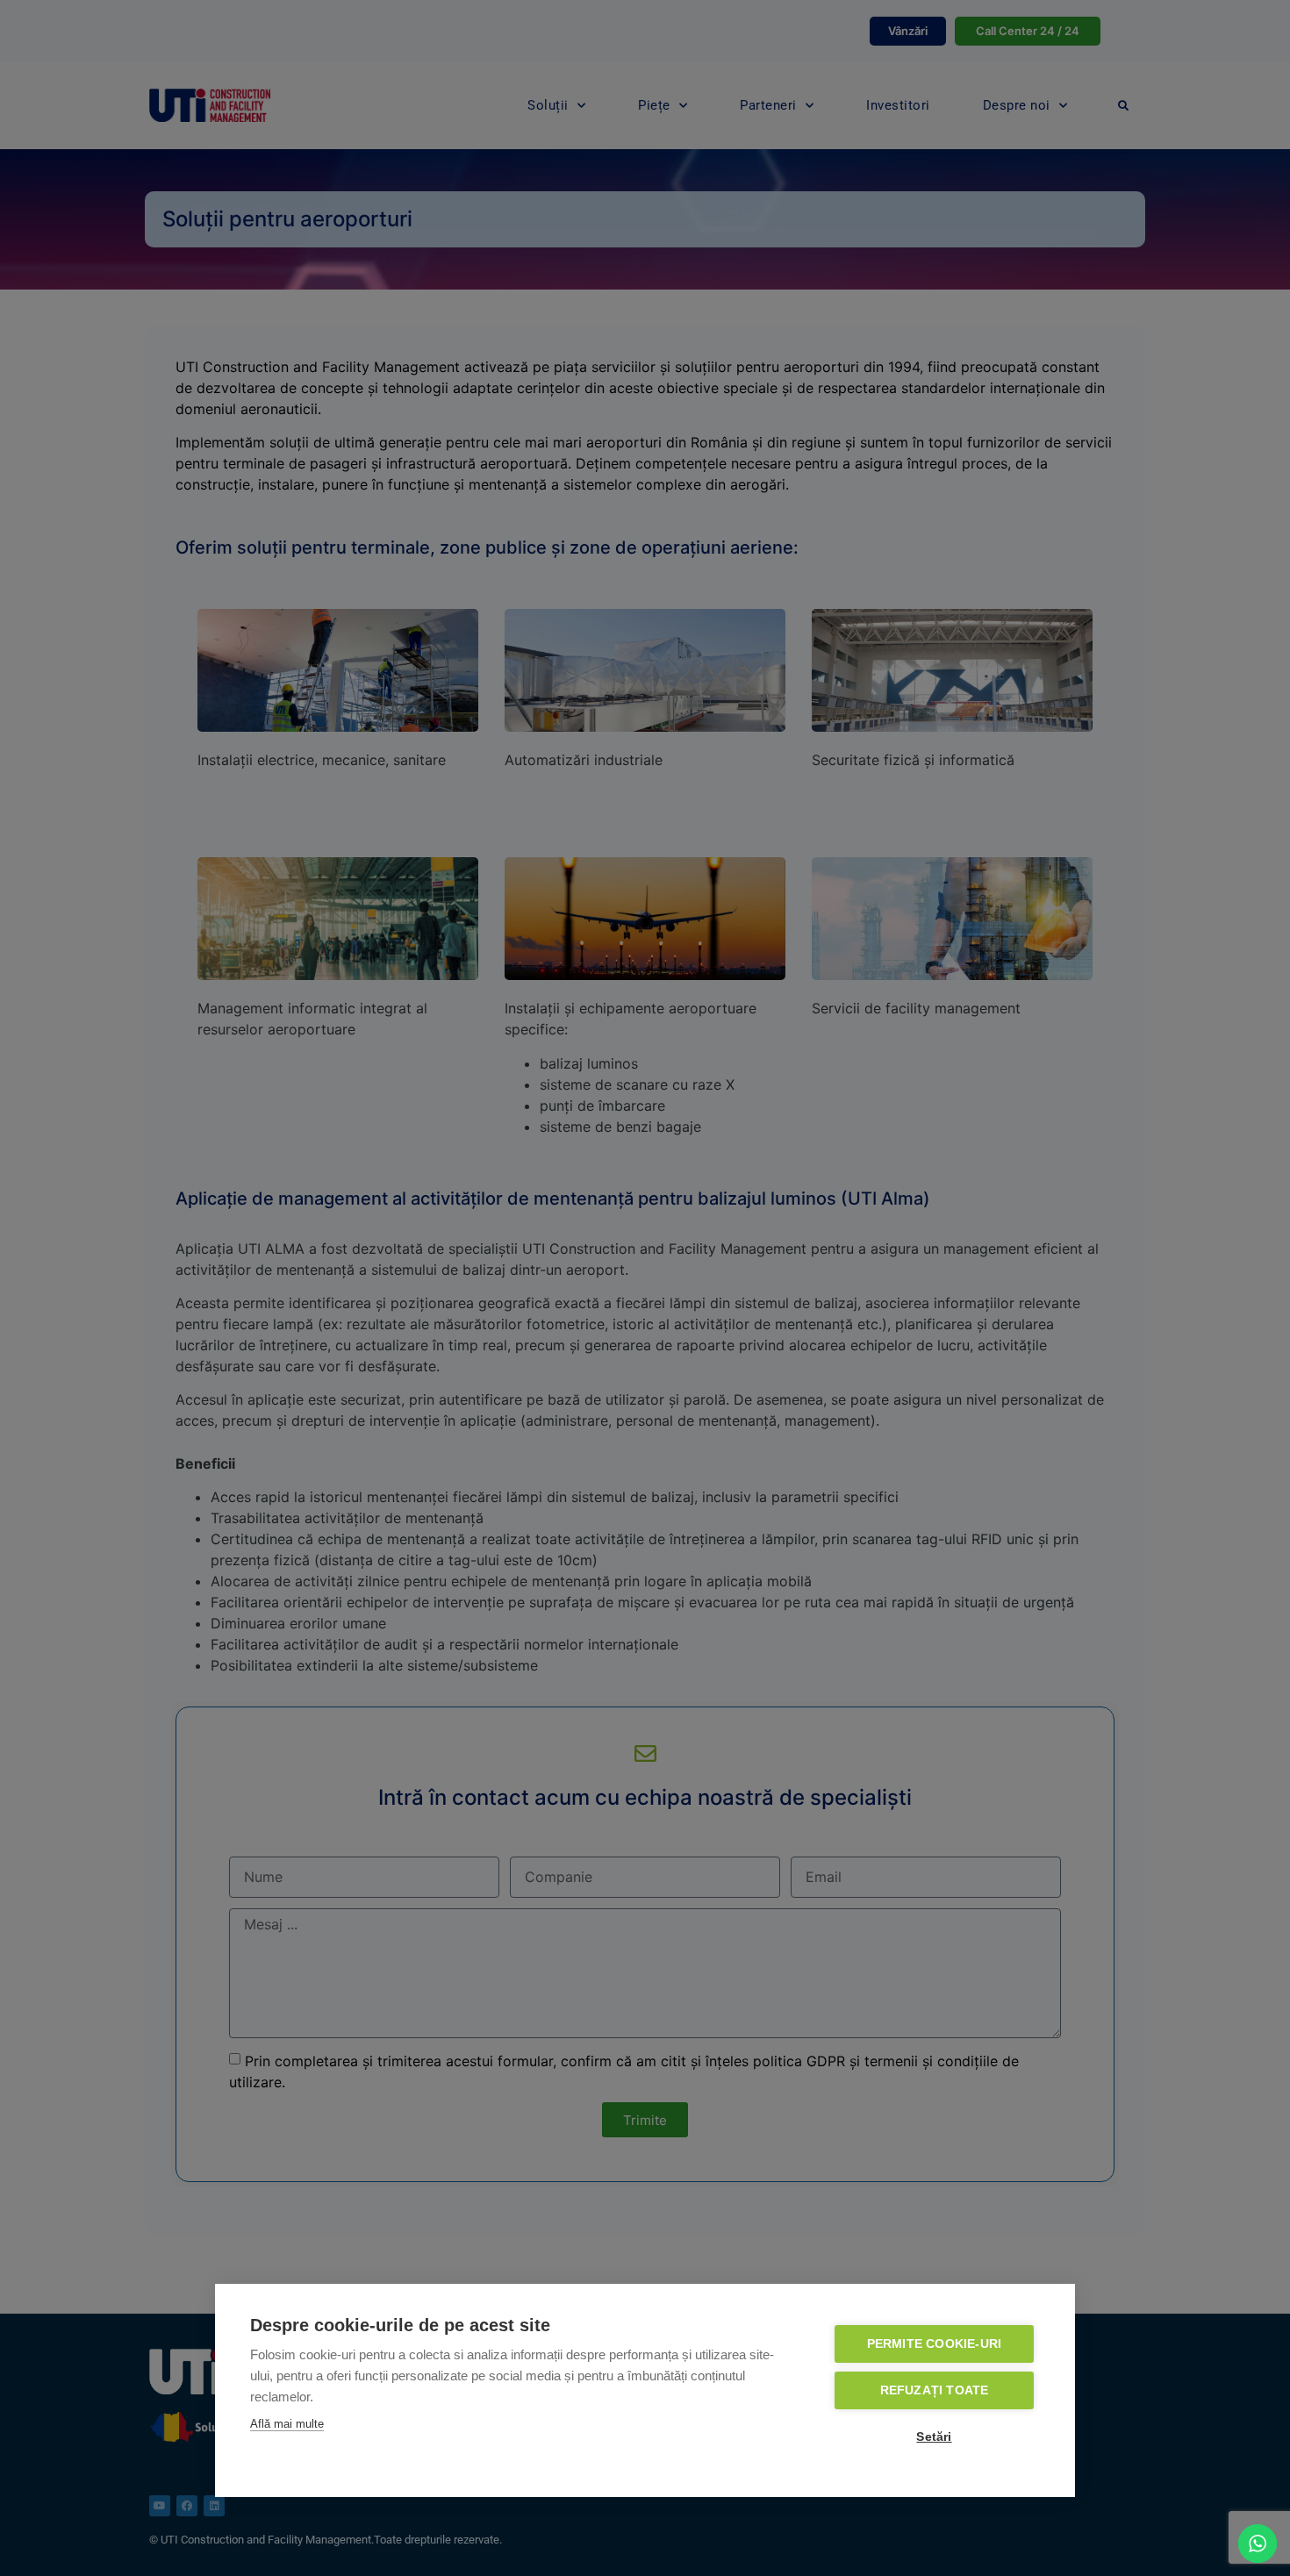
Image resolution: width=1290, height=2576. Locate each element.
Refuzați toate (935, 2390)
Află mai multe (287, 2424)
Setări (934, 2437)
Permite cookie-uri (935, 2344)
